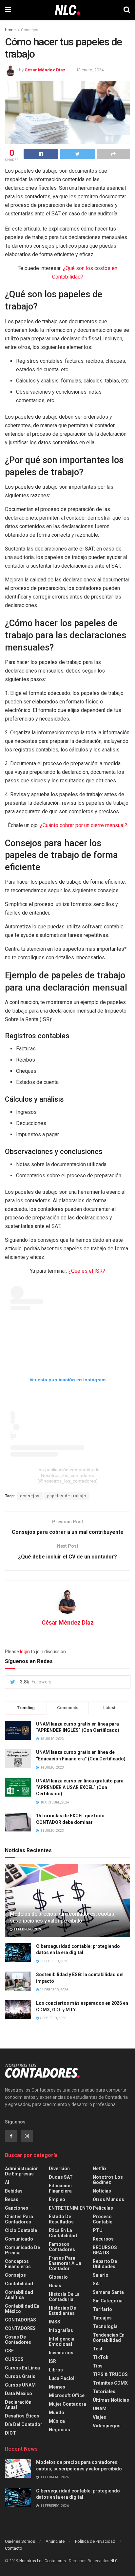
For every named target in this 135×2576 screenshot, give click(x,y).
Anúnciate (55, 2541)
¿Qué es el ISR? (87, 1271)
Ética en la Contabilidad (63, 2233)
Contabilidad (19, 2284)
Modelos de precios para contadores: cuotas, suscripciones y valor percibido (63, 1917)
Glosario (58, 2277)
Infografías (61, 2330)
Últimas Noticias (111, 2400)
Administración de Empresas (22, 2171)
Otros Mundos (108, 2199)
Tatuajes (102, 2318)
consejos (30, 1496)
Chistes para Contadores (19, 2219)
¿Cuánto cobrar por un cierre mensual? (84, 825)
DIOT (10, 2433)
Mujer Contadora (67, 2404)
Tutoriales (104, 2392)
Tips (98, 2366)
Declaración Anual (18, 2405)
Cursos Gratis (20, 2376)
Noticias (102, 2191)
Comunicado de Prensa (22, 2250)
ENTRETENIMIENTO (70, 2208)
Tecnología (105, 2326)
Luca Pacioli (62, 2378)
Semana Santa (108, 2292)
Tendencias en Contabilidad (109, 2338)
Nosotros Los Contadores (43, 2561)
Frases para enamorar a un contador (65, 2263)
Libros (56, 2370)
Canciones (17, 2208)
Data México (19, 2393)
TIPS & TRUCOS (110, 2374)
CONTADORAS (20, 2320)
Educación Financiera (60, 2188)
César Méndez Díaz (45, 70)
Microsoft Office (67, 2395)
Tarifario (102, 2309)
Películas (103, 2208)
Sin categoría (108, 2301)
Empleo (57, 2199)
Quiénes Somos (20, 2541)
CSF (9, 2351)
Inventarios (61, 2353)
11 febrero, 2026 (27, 1929)
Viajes (99, 2417)
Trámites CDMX (110, 2383)
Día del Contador (24, 2424)
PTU (98, 2230)
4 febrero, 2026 (53, 2018)
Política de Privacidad (95, 2541)
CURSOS (14, 2359)
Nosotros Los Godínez (108, 2180)
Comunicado (19, 2239)
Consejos (30, 30)
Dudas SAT (61, 2177)
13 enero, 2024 (90, 70)
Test (98, 2349)
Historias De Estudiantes (62, 2311)
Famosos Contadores (62, 2247)
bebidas (14, 2191)
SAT (97, 2284)
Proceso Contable (103, 2219)
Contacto (14, 2548)
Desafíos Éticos (22, 2416)
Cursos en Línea (22, 2368)
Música (57, 2421)
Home (10, 30)
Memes (57, 2387)
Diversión (59, 2169)
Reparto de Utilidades (105, 2264)
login (25, 1652)
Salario (101, 2275)
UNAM (100, 2409)
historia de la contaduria (64, 2297)
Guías (55, 2286)
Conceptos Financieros (18, 2264)
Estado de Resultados (61, 2219)
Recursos (103, 2239)
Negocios (59, 2430)
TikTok (101, 2357)
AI (7, 2182)
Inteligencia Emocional (62, 2342)
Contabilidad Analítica (19, 2295)
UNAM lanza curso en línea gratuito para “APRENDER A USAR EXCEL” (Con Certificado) (80, 1787)
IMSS (55, 2322)
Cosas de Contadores (18, 2340)
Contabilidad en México (22, 2309)
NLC (114, 2561)
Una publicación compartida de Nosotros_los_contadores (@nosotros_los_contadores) (67, 1475)
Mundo (57, 2413)
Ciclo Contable (21, 2230)
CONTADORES (20, 2328)
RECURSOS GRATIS (105, 2250)
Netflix (100, 2169)
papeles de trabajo (67, 1496)
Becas (12, 2199)
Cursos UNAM (20, 2385)
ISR (52, 2361)
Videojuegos (107, 2426)
